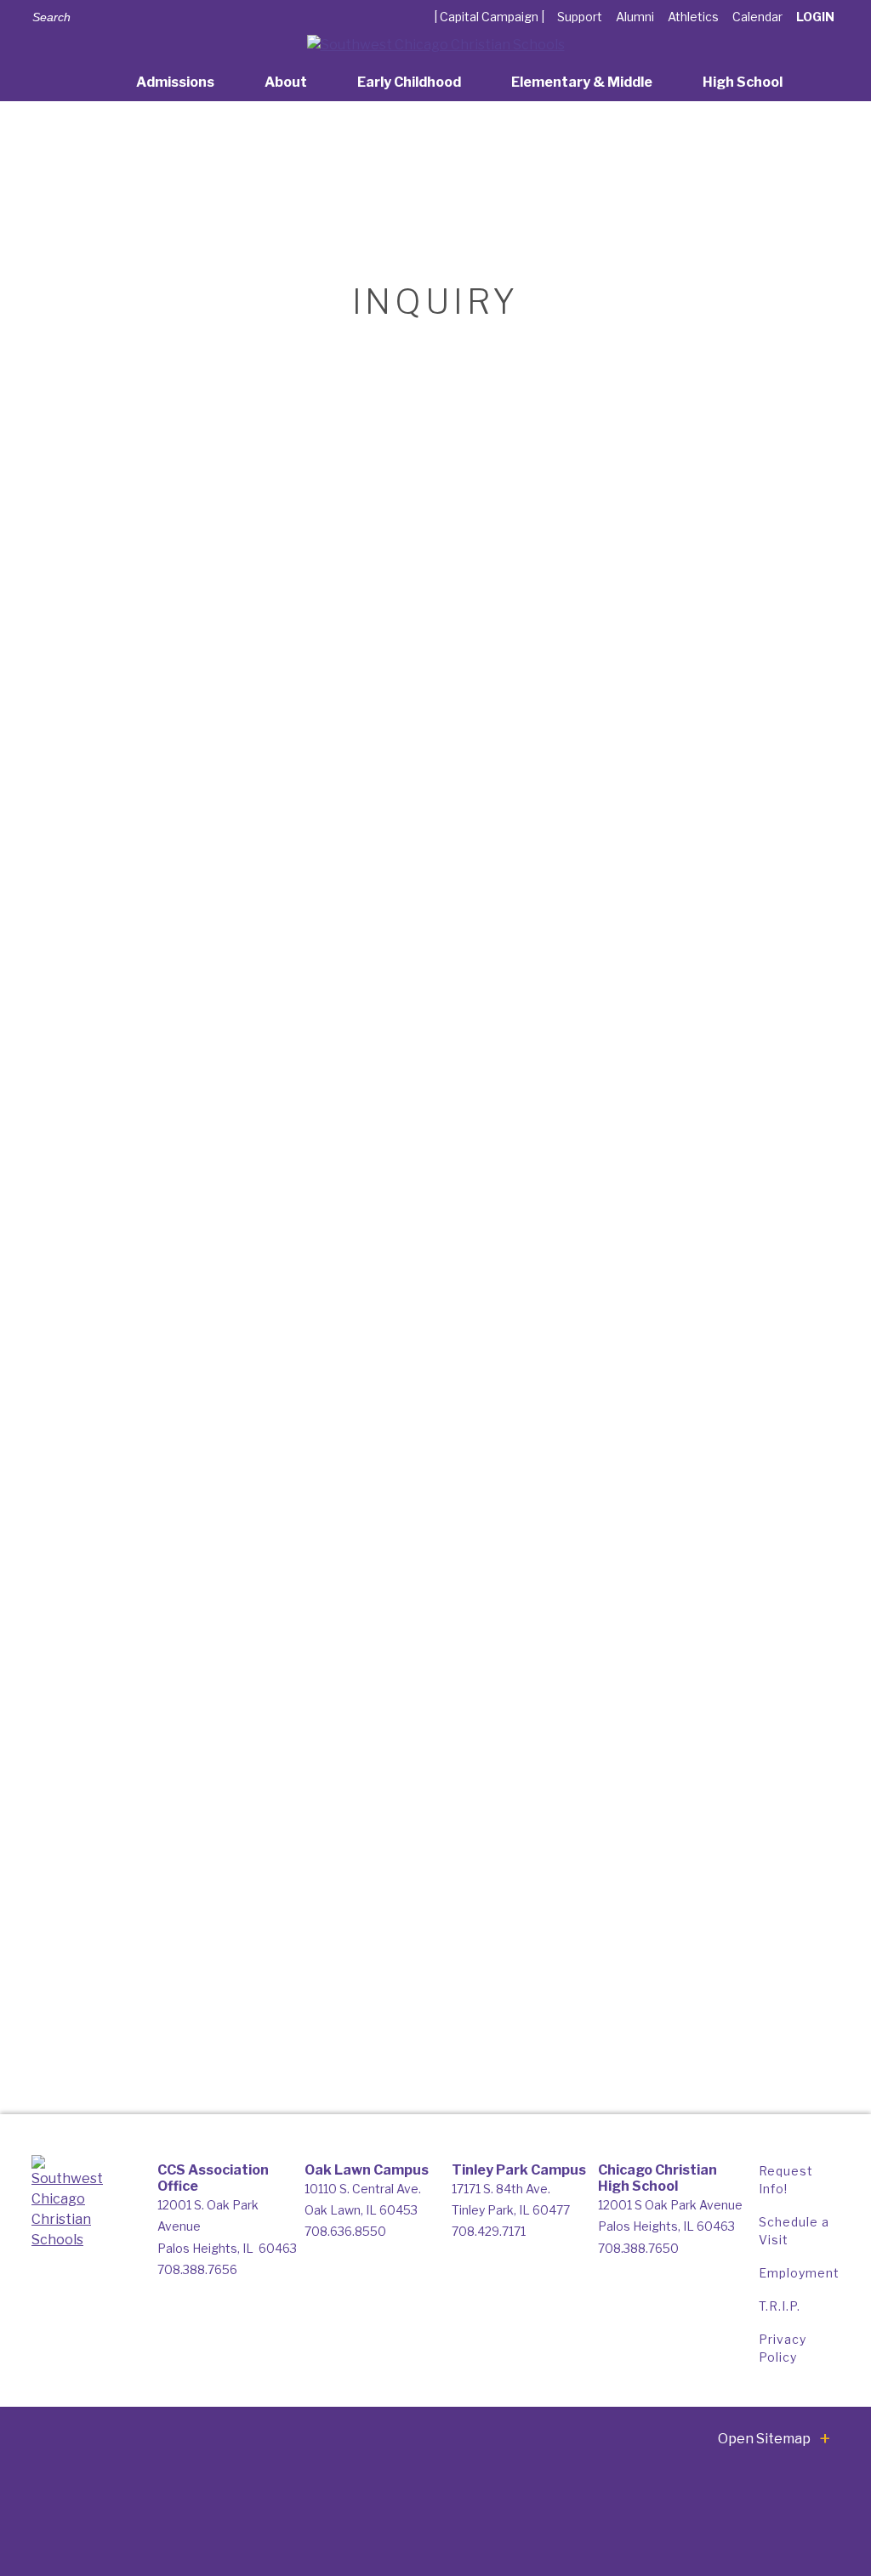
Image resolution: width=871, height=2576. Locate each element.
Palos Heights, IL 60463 (666, 2226)
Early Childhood (409, 82)
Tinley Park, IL (511, 2210)
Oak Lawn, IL (342, 2210)
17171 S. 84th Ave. (501, 2189)
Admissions (175, 82)
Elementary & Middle (582, 82)
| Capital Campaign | (489, 17)
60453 (398, 2210)
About (286, 82)
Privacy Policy (783, 2348)
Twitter (203, 16)
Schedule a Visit (794, 2231)
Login (815, 17)
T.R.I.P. (780, 2306)
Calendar (757, 17)
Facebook (178, 16)
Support (580, 17)
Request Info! (786, 2180)
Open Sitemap (764, 2439)
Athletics (693, 17)
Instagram (228, 16)
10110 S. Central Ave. (363, 2189)
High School (743, 82)
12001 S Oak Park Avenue (670, 2205)
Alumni (635, 17)
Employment (799, 2273)
